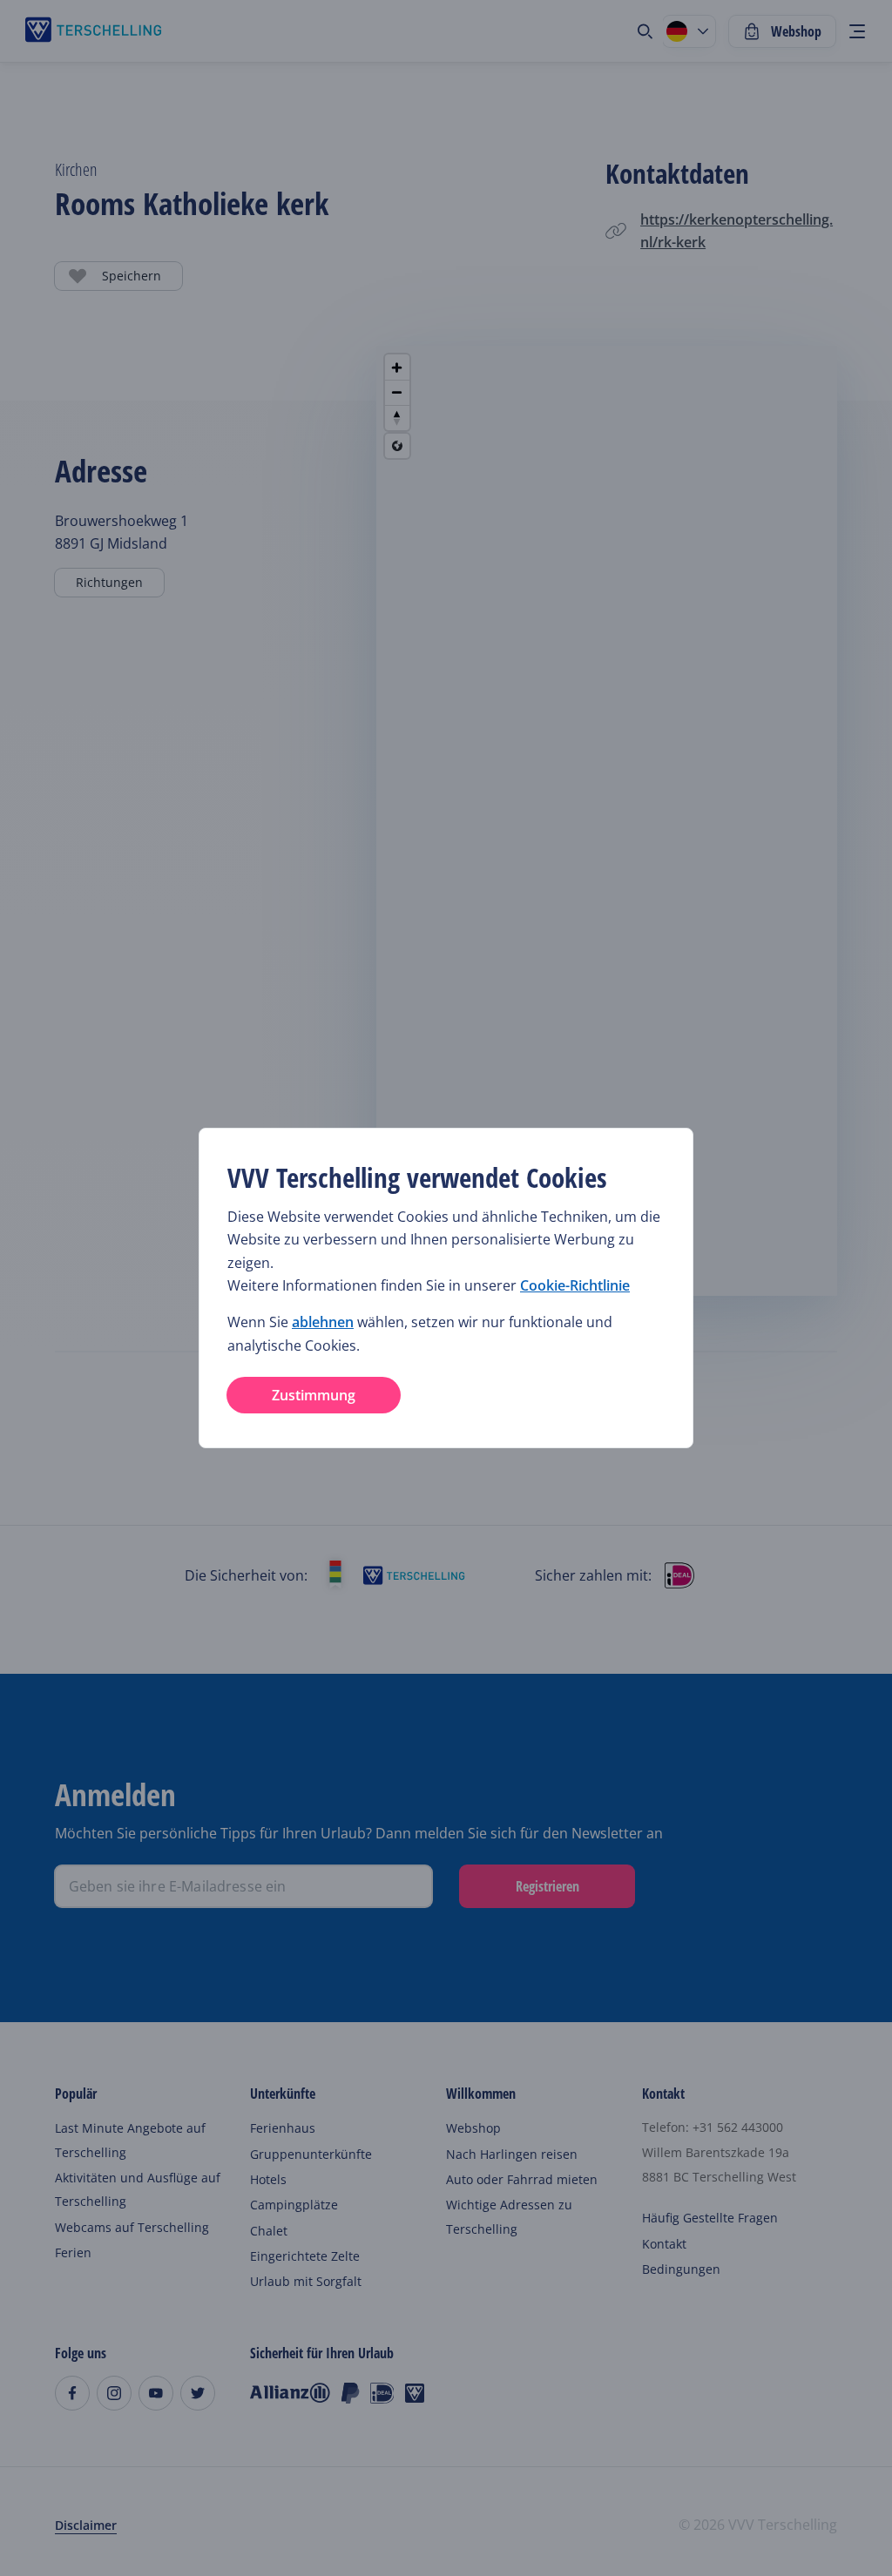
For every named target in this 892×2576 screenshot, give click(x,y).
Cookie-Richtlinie (575, 1285)
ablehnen (323, 1322)
